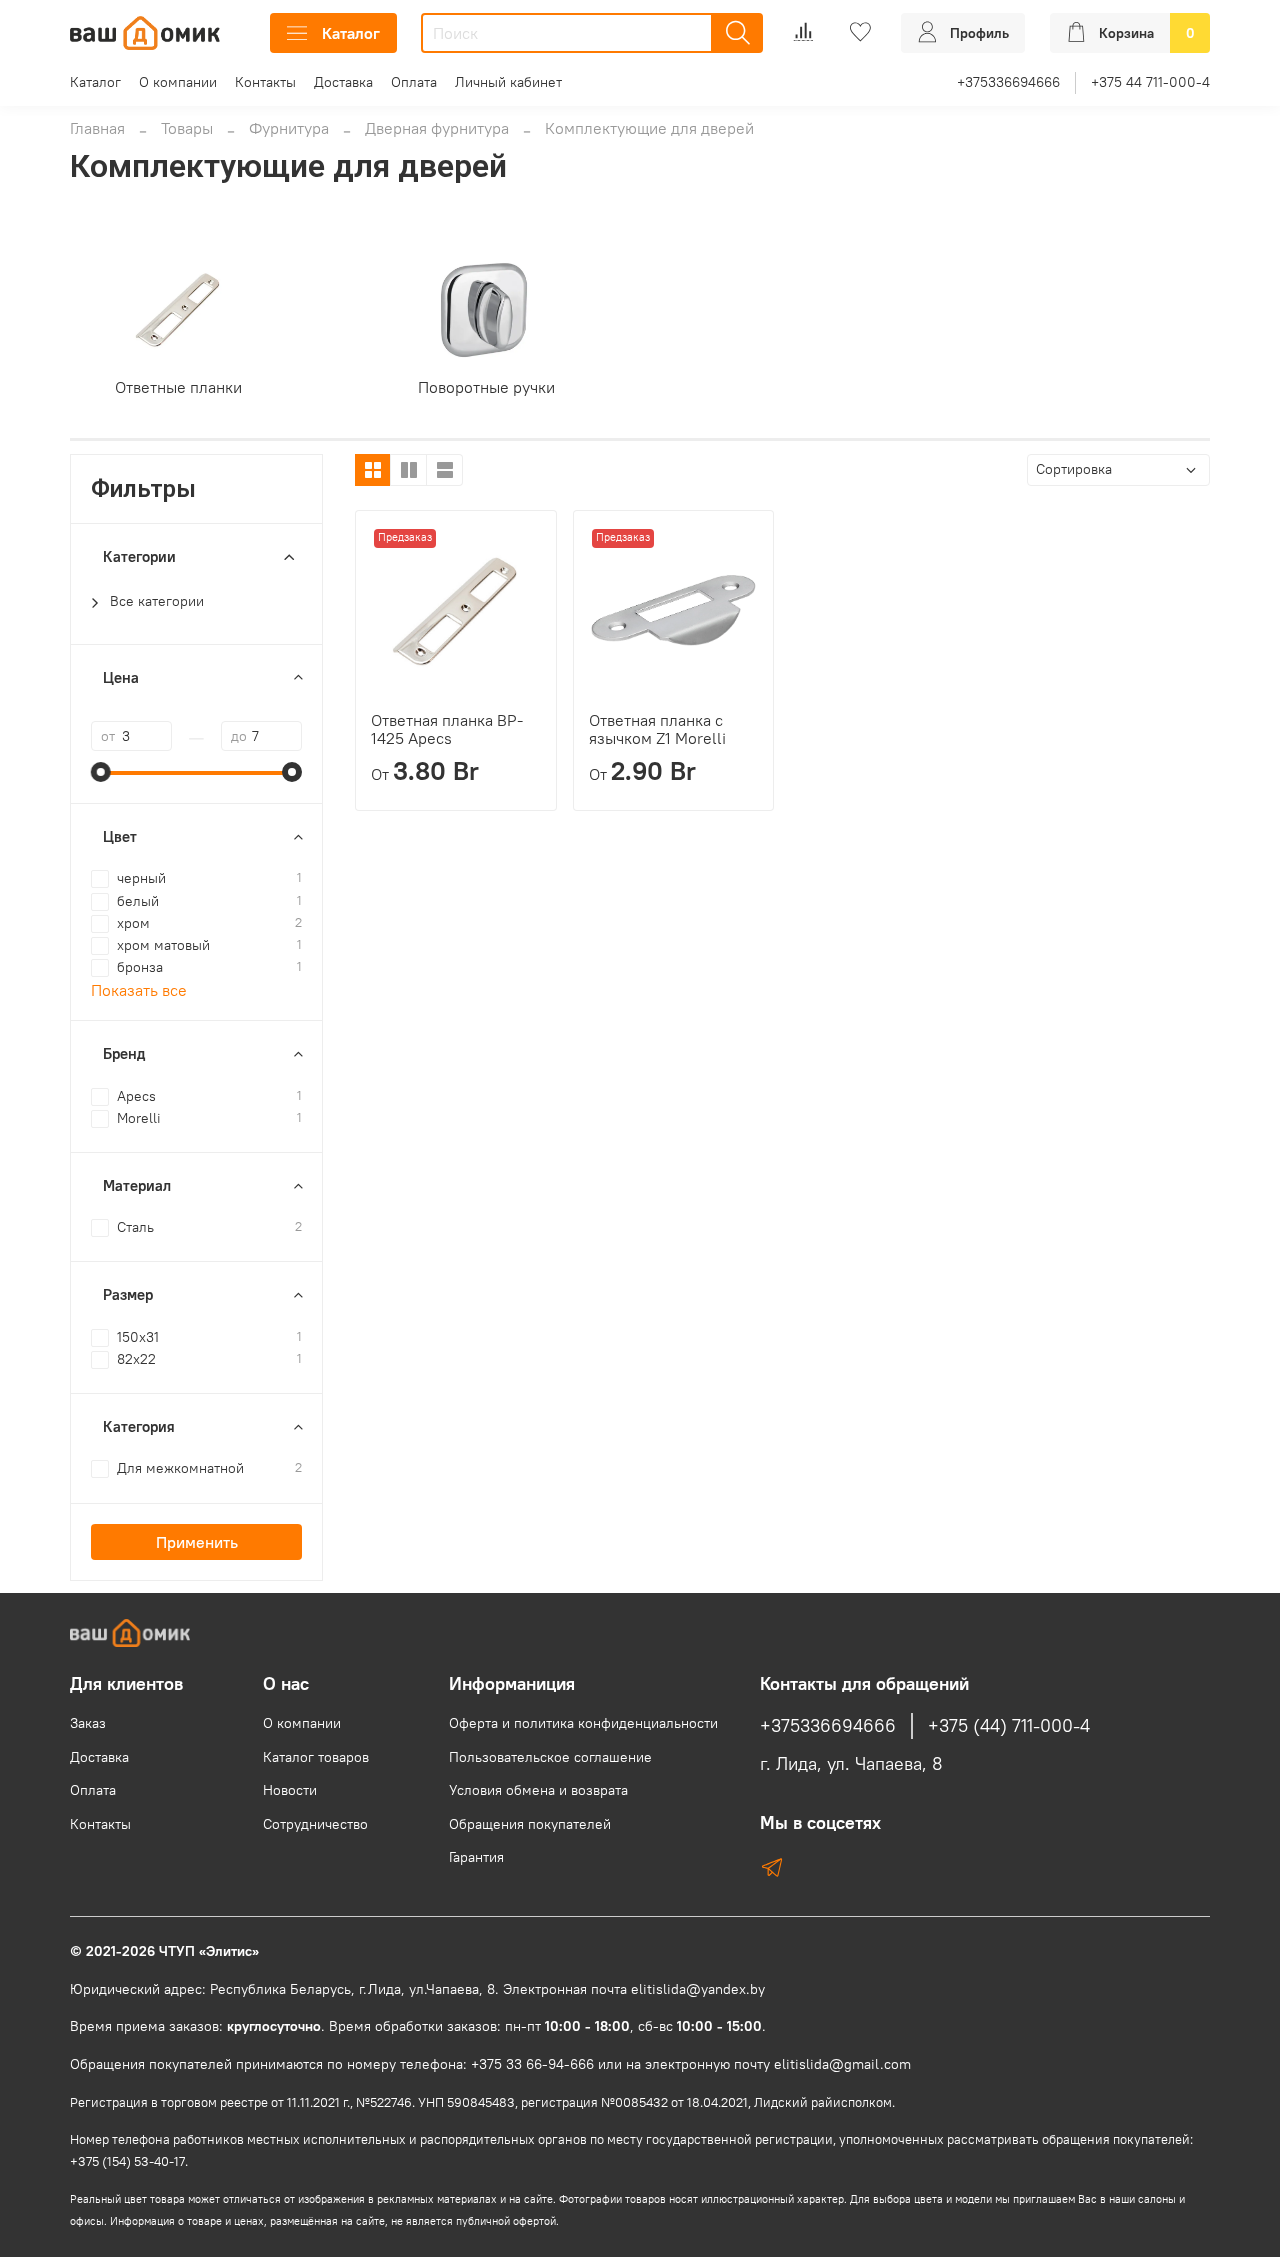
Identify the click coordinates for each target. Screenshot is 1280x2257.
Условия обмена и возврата (538, 1790)
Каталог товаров (316, 1757)
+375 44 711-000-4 (1150, 82)
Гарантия (476, 1857)
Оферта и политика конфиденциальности (583, 1723)
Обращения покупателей (530, 1824)
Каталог (351, 33)
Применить (197, 1542)
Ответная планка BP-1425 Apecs (447, 729)
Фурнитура (289, 128)
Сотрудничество (315, 1824)
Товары (187, 128)
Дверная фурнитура (437, 128)
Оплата (414, 82)
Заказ (88, 1723)
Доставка (343, 82)
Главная (97, 128)
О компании (178, 82)
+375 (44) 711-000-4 (1009, 1726)
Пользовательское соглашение (550, 1757)
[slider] (101, 772)
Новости (290, 1790)
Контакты (265, 82)
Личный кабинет (508, 82)
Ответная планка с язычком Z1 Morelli (657, 729)
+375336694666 (1008, 82)
